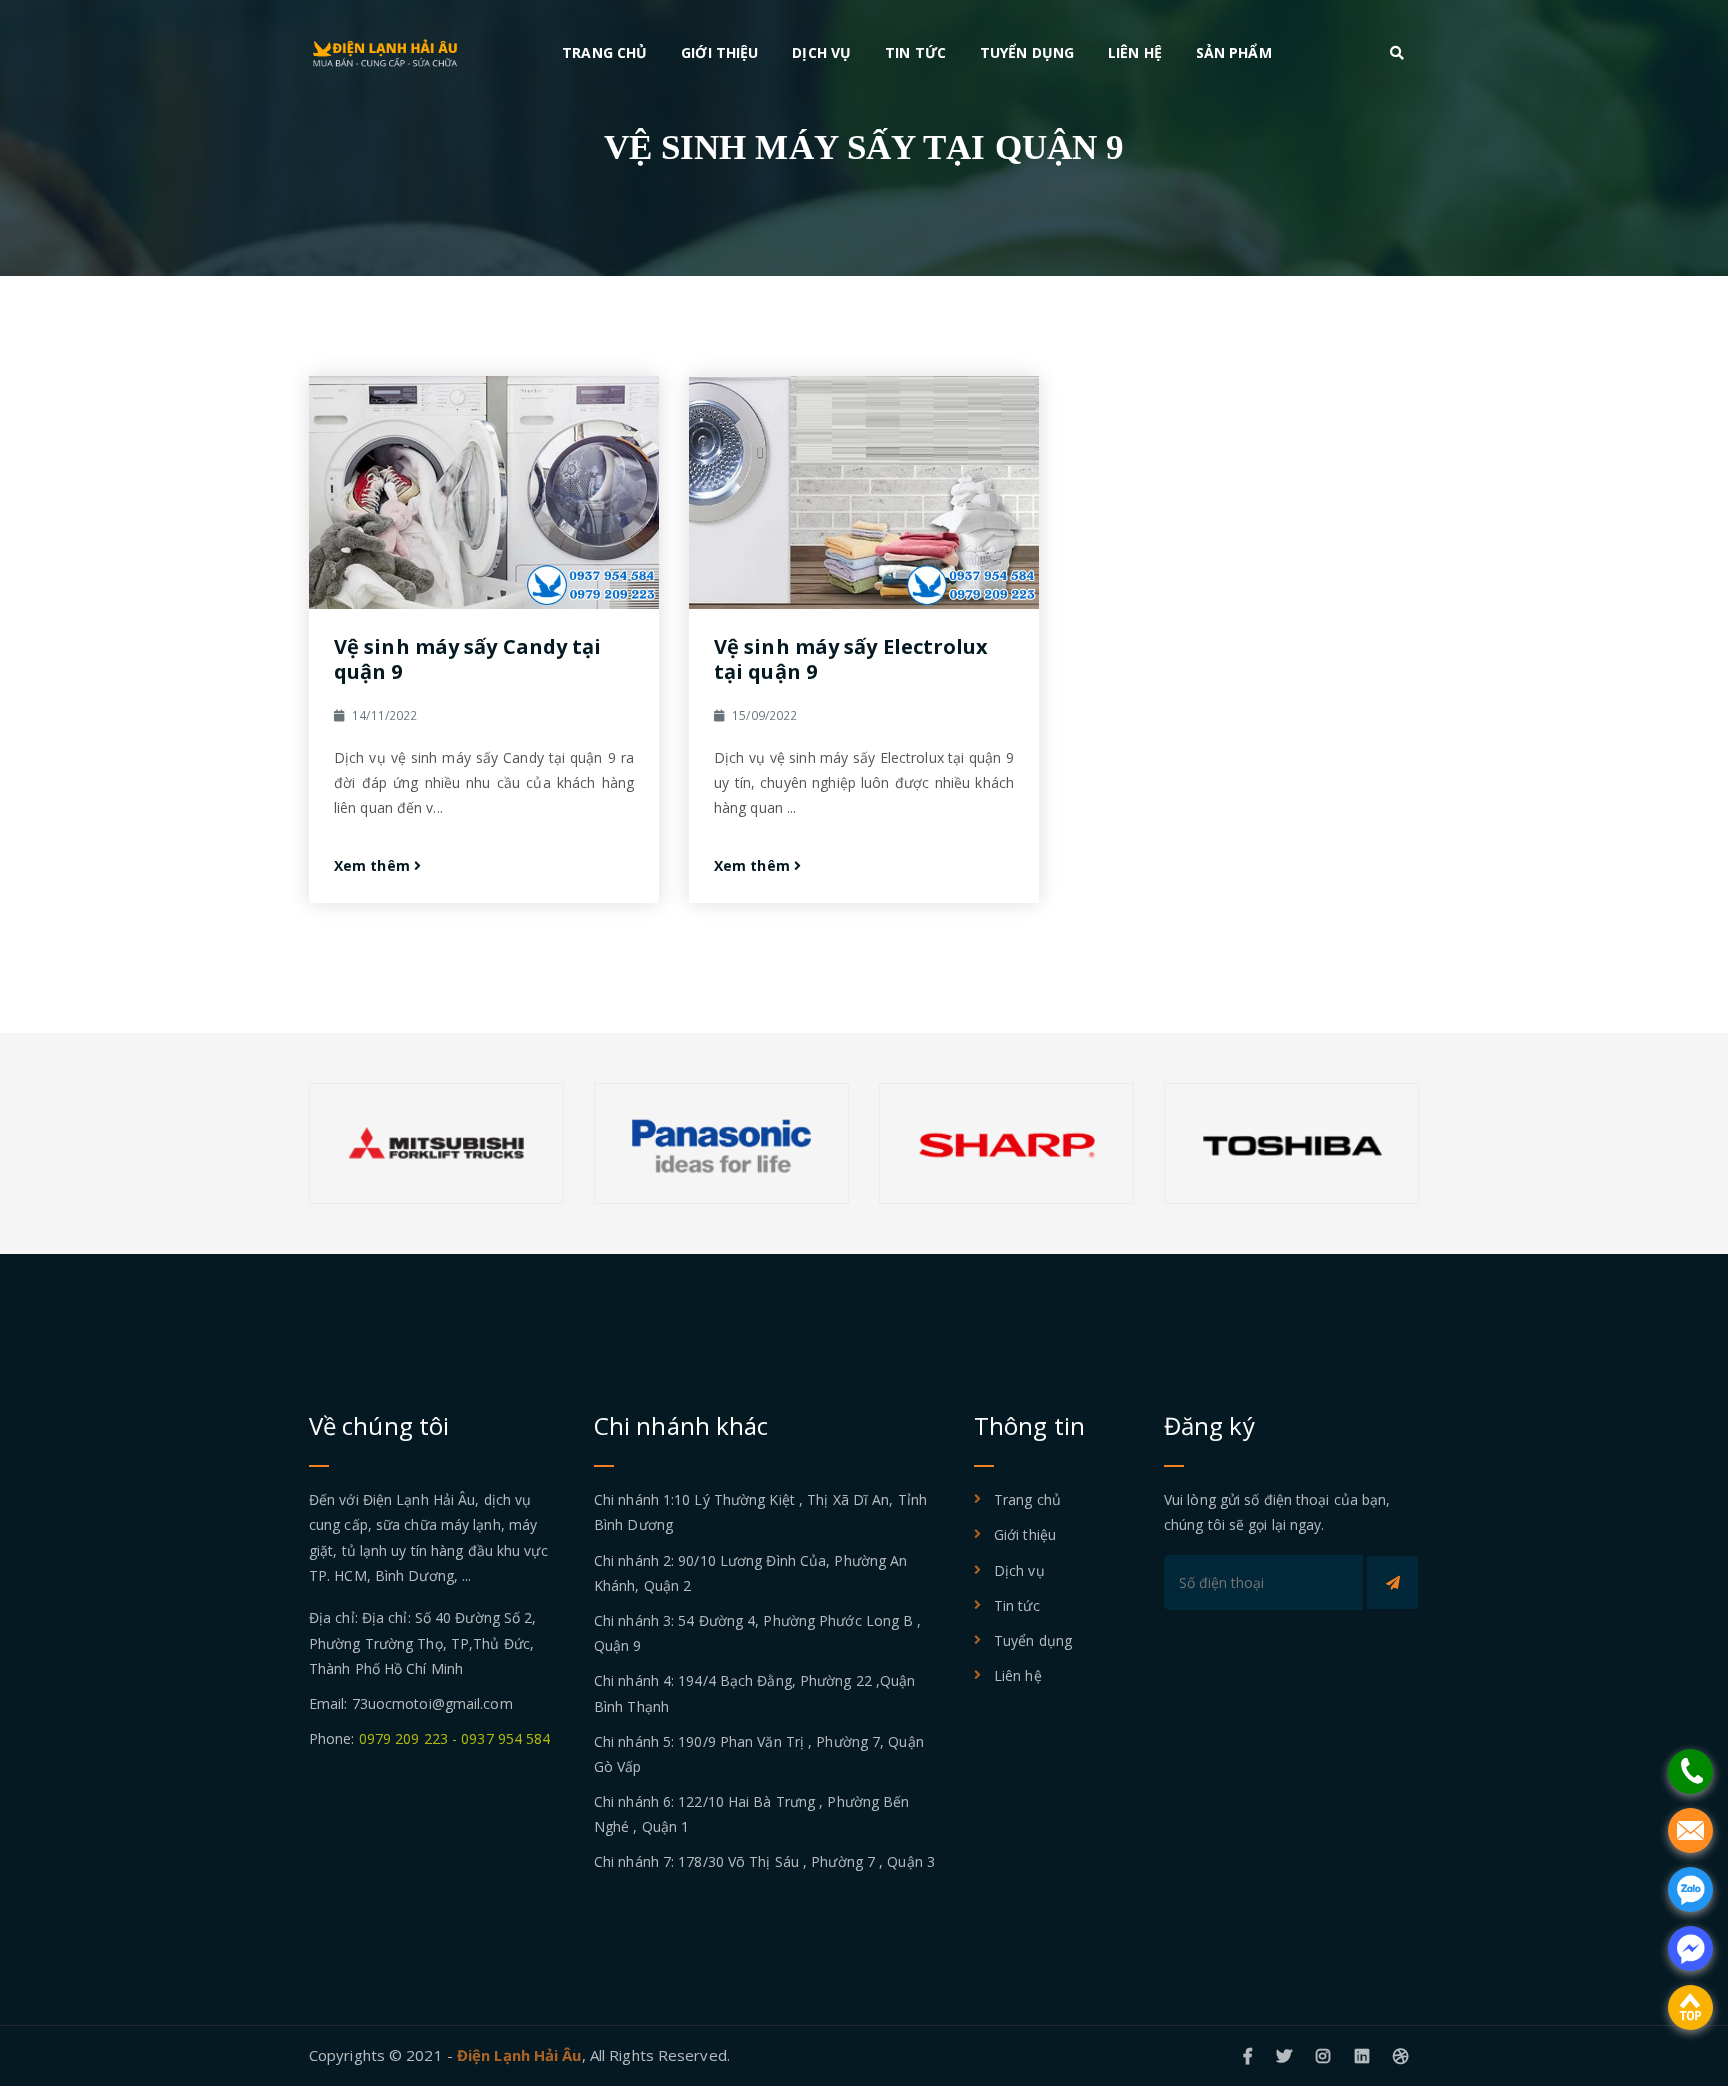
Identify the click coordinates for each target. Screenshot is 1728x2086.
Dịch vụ (821, 52)
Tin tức (915, 52)
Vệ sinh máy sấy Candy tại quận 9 (468, 659)
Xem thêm (374, 865)
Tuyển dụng (1027, 52)
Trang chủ (604, 52)
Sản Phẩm (1234, 52)
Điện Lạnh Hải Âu (519, 2055)
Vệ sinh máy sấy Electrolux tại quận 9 (851, 659)
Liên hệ (1135, 52)
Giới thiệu (719, 52)
